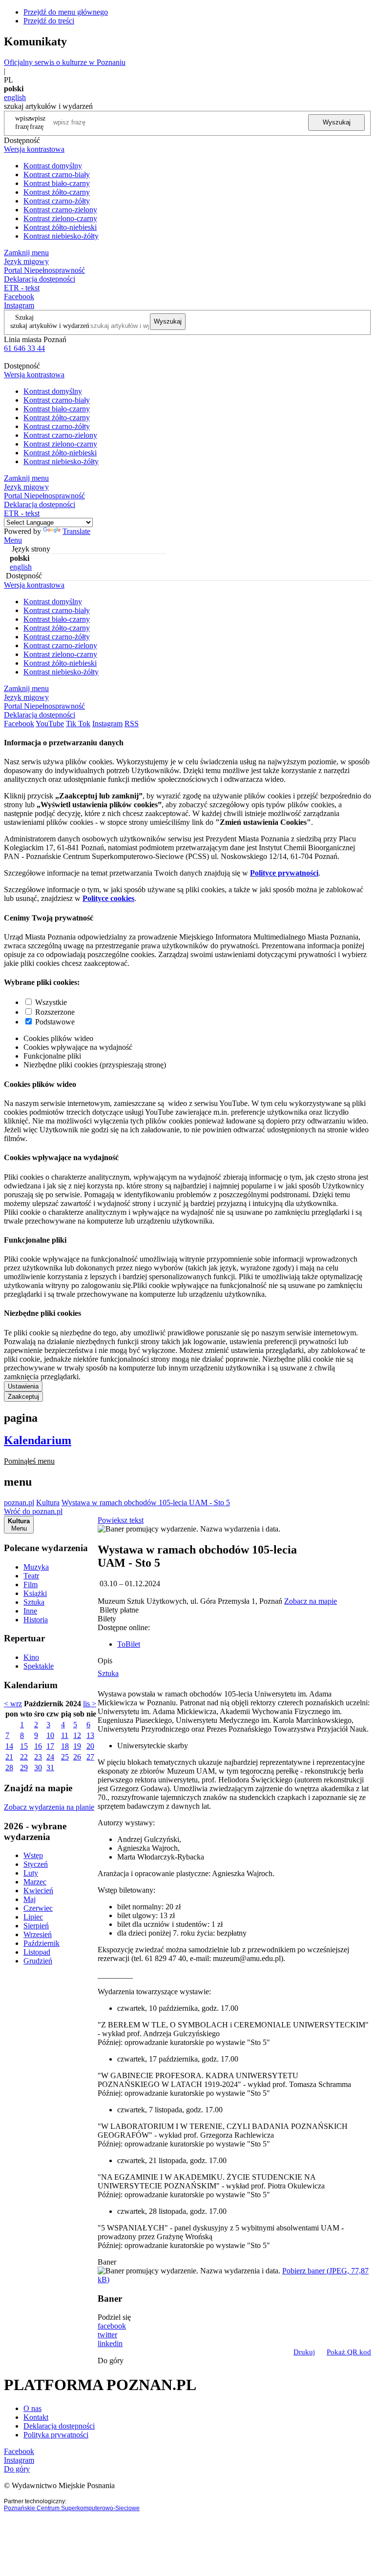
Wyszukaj (337, 122)
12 (77, 1735)
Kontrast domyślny (53, 166)
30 (38, 1768)
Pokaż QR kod (349, 2352)
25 (65, 1757)
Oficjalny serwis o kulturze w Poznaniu (65, 62)
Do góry (111, 2361)
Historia (36, 1620)
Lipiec (33, 1917)
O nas (32, 2408)
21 (9, 1757)
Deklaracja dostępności (59, 2426)
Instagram (19, 305)
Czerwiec (38, 1908)
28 (9, 1768)
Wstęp (33, 1855)
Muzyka (36, 1567)
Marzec (35, 1882)
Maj (30, 1899)
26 (77, 1757)
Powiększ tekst (121, 1520)
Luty (31, 1873)
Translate (76, 531)
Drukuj (304, 2352)
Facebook (19, 296)
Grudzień (38, 1961)
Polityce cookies (108, 898)
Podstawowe (55, 1022)
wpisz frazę (38, 122)
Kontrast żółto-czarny (57, 192)
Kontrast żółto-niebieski (60, 227)
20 (90, 1746)
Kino (31, 1657)
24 (50, 1757)
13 (90, 1735)
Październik (42, 1943)
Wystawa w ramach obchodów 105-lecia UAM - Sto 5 (146, 1503)
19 (77, 1746)
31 (50, 1768)
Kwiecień (38, 1891)
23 (38, 1757)
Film (31, 1584)
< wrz (13, 1704)
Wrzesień (38, 1934)
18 (65, 1746)
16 (38, 1746)
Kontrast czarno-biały (57, 174)
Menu (13, 540)
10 (50, 1735)
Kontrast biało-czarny (57, 183)
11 (65, 1735)
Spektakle (39, 1666)
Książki (35, 1593)
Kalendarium (38, 1440)
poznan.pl (19, 1503)
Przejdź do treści (49, 21)
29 (24, 1768)
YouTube (50, 724)
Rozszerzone (55, 1012)
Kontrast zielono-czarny (60, 218)
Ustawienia (23, 1386)
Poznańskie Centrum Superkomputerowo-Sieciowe (72, 2508)
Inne (30, 1611)
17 (50, 1746)
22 (24, 1757)
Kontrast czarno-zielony (60, 210)
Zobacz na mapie (311, 1601)
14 (9, 1746)
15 (24, 1746)
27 (90, 1757)
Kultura (48, 1503)
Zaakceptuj (23, 1397)
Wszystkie (51, 1002)
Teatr (31, 1576)
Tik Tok (78, 724)
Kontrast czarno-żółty (57, 201)
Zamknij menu (26, 253)
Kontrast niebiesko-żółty (61, 236)
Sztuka (34, 1602)
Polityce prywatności (284, 873)
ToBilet (129, 1644)
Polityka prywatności (56, 2435)
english (15, 97)
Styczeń (36, 1864)
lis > (90, 1704)
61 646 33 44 (24, 348)
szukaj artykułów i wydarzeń (50, 326)
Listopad (37, 1952)
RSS (132, 724)
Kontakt (36, 2417)
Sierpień (36, 1926)
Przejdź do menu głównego (66, 12)
